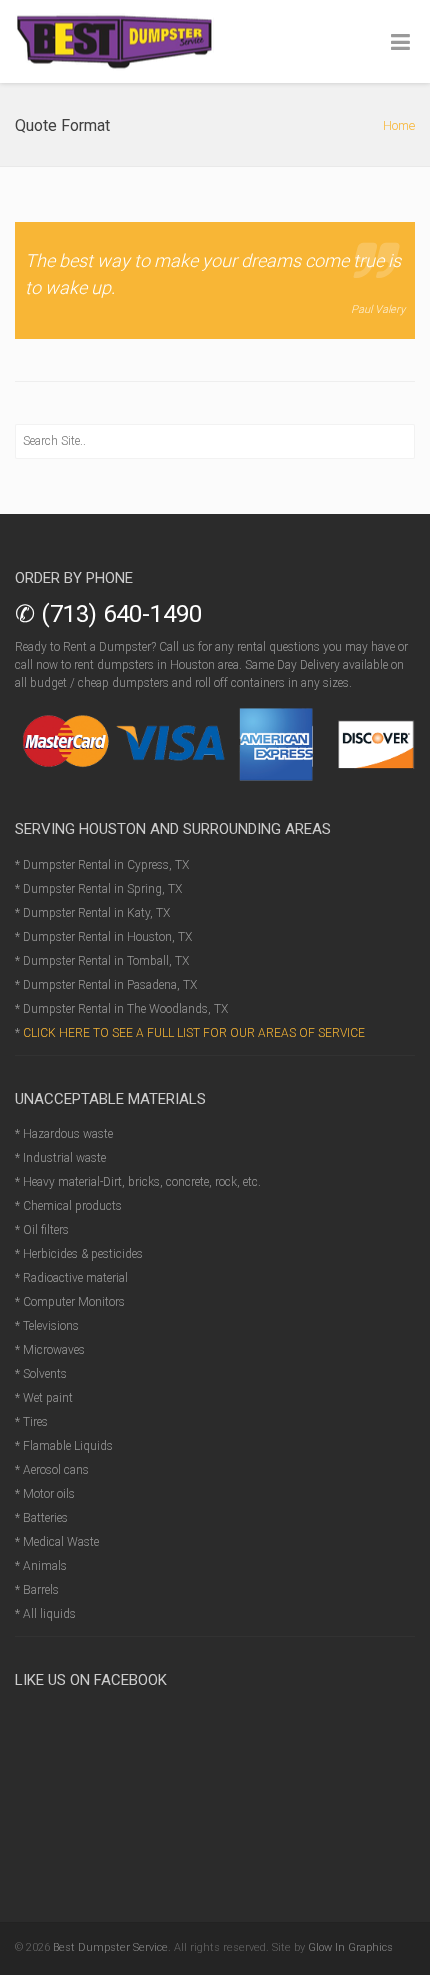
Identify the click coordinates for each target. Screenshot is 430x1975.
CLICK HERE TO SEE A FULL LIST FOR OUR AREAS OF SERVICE (194, 1033)
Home (399, 125)
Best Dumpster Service (110, 1947)
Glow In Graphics (350, 1947)
